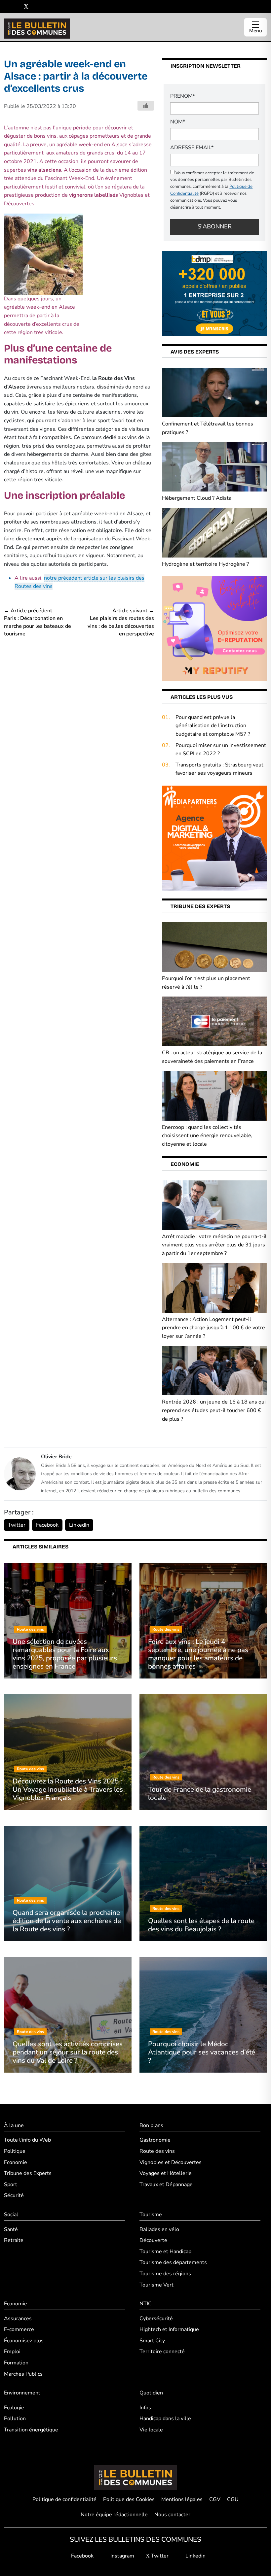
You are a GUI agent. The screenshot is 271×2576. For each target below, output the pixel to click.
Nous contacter (172, 2515)
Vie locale (151, 2430)
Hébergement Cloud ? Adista (197, 498)
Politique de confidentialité (64, 2499)
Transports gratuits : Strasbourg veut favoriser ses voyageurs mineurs (219, 769)
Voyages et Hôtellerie (166, 2173)
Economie (16, 2162)
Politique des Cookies (129, 2499)
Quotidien (151, 2393)
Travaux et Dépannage (166, 2185)
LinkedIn (79, 1525)
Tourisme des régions (165, 2274)
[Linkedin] (36, 7)
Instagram (122, 2556)
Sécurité (14, 2195)
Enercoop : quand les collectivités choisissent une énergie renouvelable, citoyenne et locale (207, 1136)
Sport (11, 2185)
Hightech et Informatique (169, 2329)
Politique (15, 2151)
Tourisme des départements (173, 2262)
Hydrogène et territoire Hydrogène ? (205, 564)
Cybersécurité (156, 2319)
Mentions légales (182, 2499)
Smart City (152, 2341)
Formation (16, 2363)
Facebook (47, 1525)
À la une (14, 2125)
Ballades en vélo (159, 2229)
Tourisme (151, 2215)
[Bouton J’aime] (146, 106)
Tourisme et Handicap (165, 2252)
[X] (26, 7)
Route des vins (157, 2151)
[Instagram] (16, 7)
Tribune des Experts (28, 2173)
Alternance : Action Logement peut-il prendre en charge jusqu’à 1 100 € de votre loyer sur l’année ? (213, 1328)
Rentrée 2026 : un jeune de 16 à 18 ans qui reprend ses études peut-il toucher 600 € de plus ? (214, 1410)
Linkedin (195, 2556)
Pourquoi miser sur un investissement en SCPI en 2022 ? (221, 750)
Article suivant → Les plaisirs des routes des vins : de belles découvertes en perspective (121, 622)
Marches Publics (23, 2374)
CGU (233, 2499)
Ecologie (14, 2408)
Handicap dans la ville (165, 2419)
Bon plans (151, 2125)
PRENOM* (183, 96)
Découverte (153, 2240)
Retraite (14, 2240)
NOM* (178, 122)
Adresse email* (192, 148)
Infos (145, 2408)
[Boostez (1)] (214, 838)
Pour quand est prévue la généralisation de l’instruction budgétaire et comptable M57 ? (213, 726)
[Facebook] (6, 7)
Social (11, 2215)
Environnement (22, 2393)
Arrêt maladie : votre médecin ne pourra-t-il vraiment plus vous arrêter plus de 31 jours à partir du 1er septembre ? (214, 1245)
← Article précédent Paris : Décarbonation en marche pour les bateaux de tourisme (38, 622)
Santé (11, 2229)
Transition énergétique (31, 2430)
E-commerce (19, 2329)
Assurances (18, 2319)
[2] (214, 628)
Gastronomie (155, 2140)
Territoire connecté (162, 2352)
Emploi (12, 2352)
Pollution (15, 2419)
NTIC (146, 2304)
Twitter (17, 1525)
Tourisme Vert (156, 2285)
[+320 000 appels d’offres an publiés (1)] (214, 293)
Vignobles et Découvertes (171, 2162)
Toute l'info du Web (27, 2140)
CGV (215, 2499)
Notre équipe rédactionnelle (114, 2515)
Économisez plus (24, 2341)
